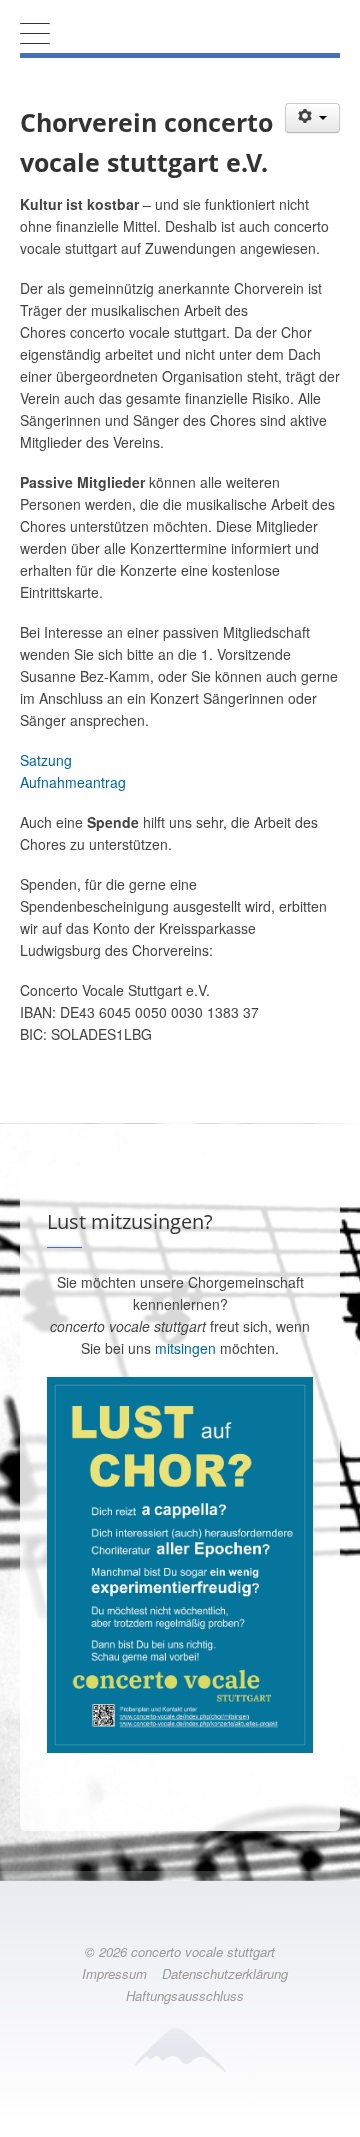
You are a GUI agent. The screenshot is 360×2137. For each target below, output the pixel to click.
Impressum (114, 1973)
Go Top (180, 2117)
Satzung (46, 760)
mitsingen (185, 1348)
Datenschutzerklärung (225, 1973)
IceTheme (180, 2049)
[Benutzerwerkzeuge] (313, 118)
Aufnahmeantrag (73, 782)
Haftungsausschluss (185, 1995)
